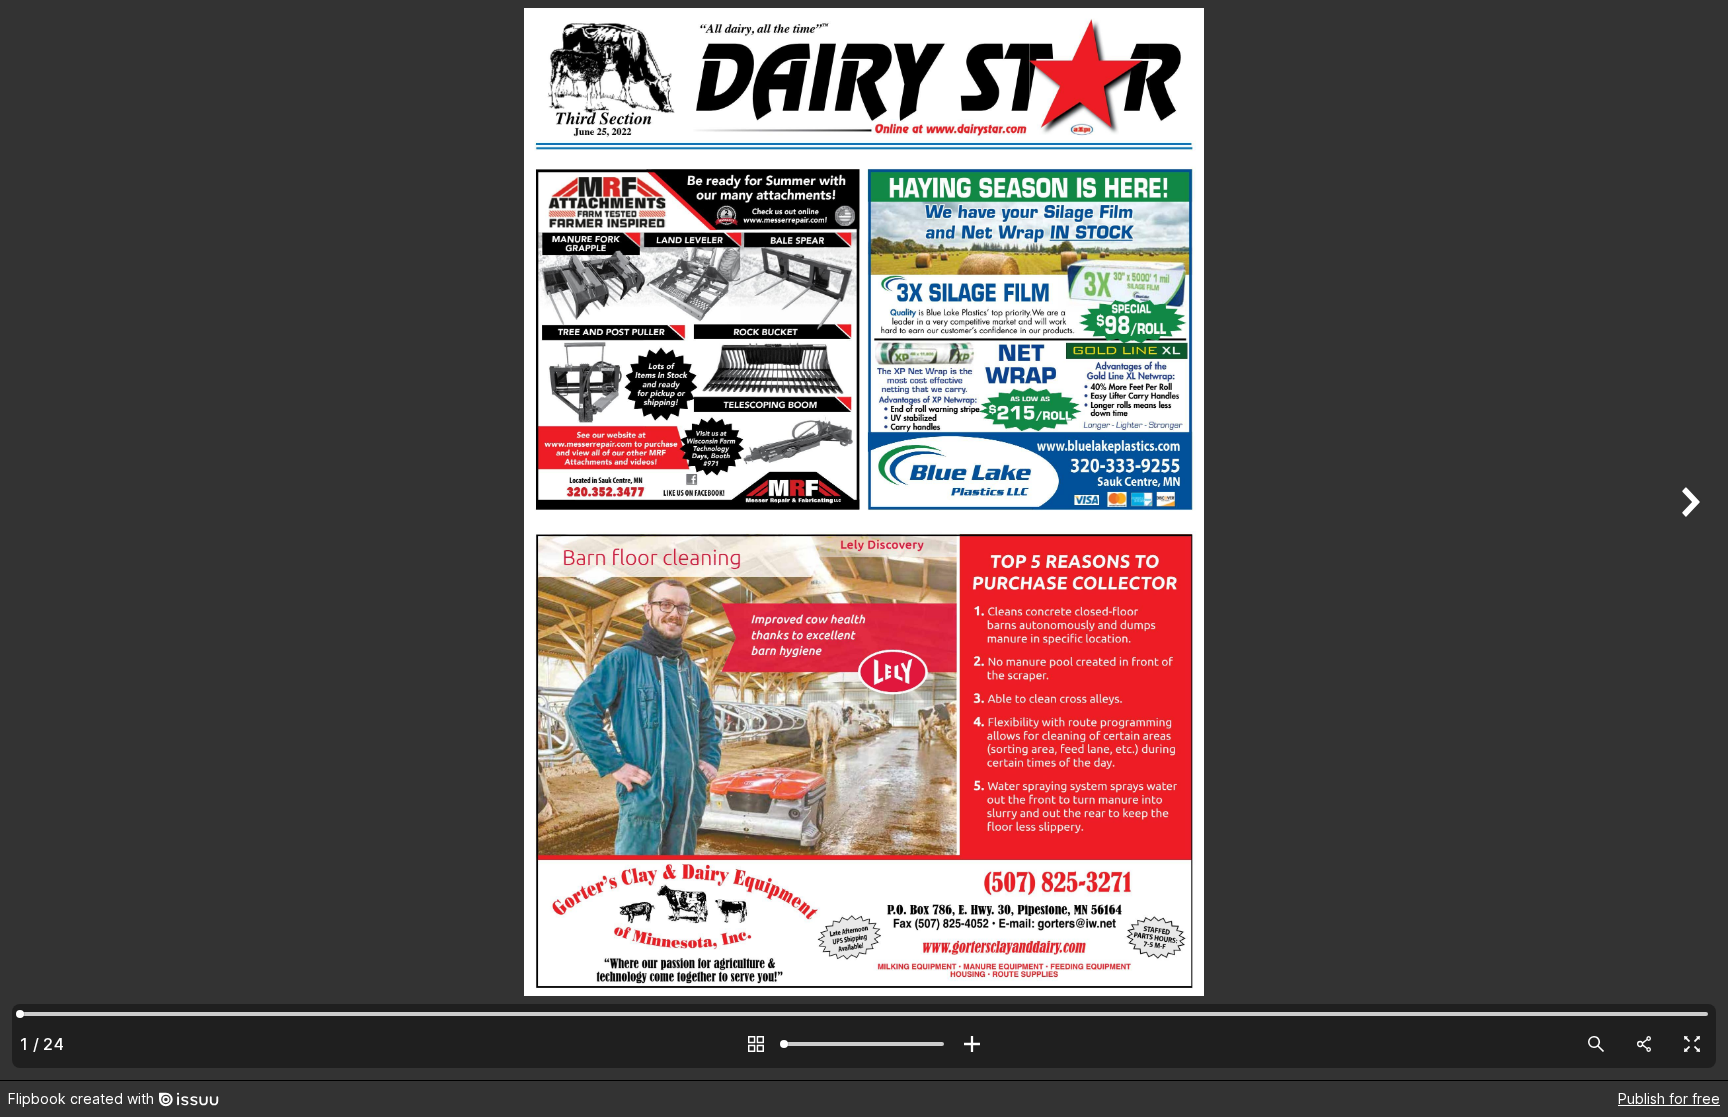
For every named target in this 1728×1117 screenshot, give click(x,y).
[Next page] (1688, 540)
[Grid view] (756, 1044)
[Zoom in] (972, 1044)
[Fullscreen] (1692, 1044)
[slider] (864, 1044)
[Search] (1596, 1044)
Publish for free (1669, 1098)
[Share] (1644, 1044)
